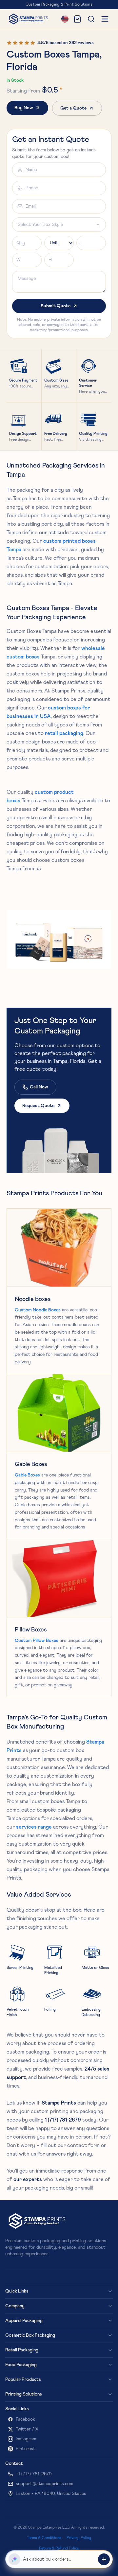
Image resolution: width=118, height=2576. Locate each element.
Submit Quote (56, 306)
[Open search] (91, 19)
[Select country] (65, 19)
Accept (97, 2561)
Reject (74, 2561)
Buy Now (24, 108)
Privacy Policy (23, 2549)
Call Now (39, 1087)
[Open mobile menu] (105, 19)
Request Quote (38, 1106)
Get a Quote (73, 108)
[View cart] (77, 19)
